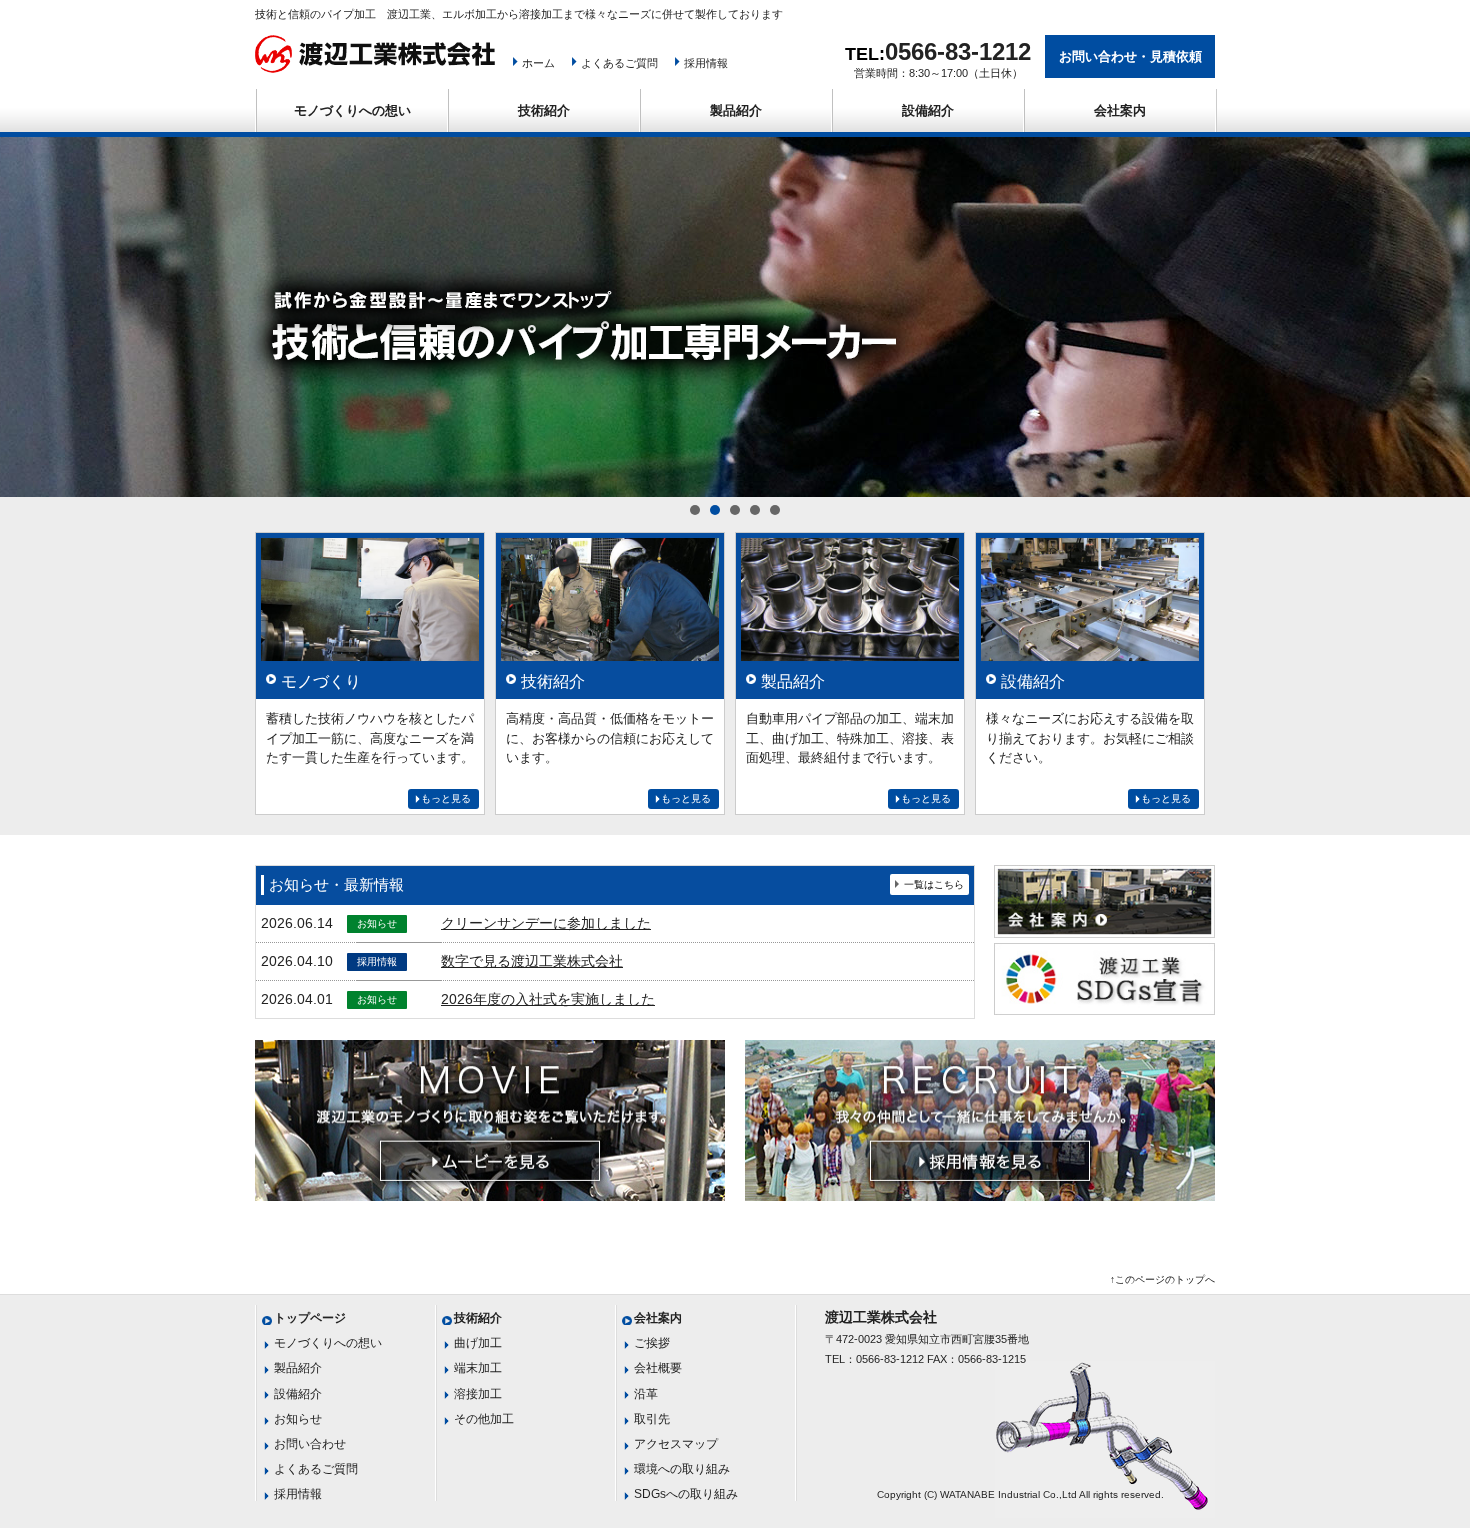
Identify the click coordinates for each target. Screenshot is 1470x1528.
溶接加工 (478, 1394)
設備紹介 (928, 110)
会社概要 (658, 1368)
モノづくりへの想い (352, 110)
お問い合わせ (310, 1444)
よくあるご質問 (619, 63)
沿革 (646, 1394)
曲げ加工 (478, 1343)
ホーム (538, 63)
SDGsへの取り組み (686, 1494)
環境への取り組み (682, 1469)
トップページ (310, 1318)
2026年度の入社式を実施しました (548, 999)
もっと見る (446, 798)
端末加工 (478, 1368)
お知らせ (298, 1419)
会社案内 (1120, 110)
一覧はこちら (934, 884)
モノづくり (321, 681)
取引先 (652, 1419)
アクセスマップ (676, 1444)
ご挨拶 (652, 1343)
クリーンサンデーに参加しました (546, 923)
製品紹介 (736, 110)
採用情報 (706, 63)
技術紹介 (544, 110)
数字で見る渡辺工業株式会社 (532, 961)
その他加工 (484, 1419)
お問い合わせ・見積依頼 (1130, 56)
